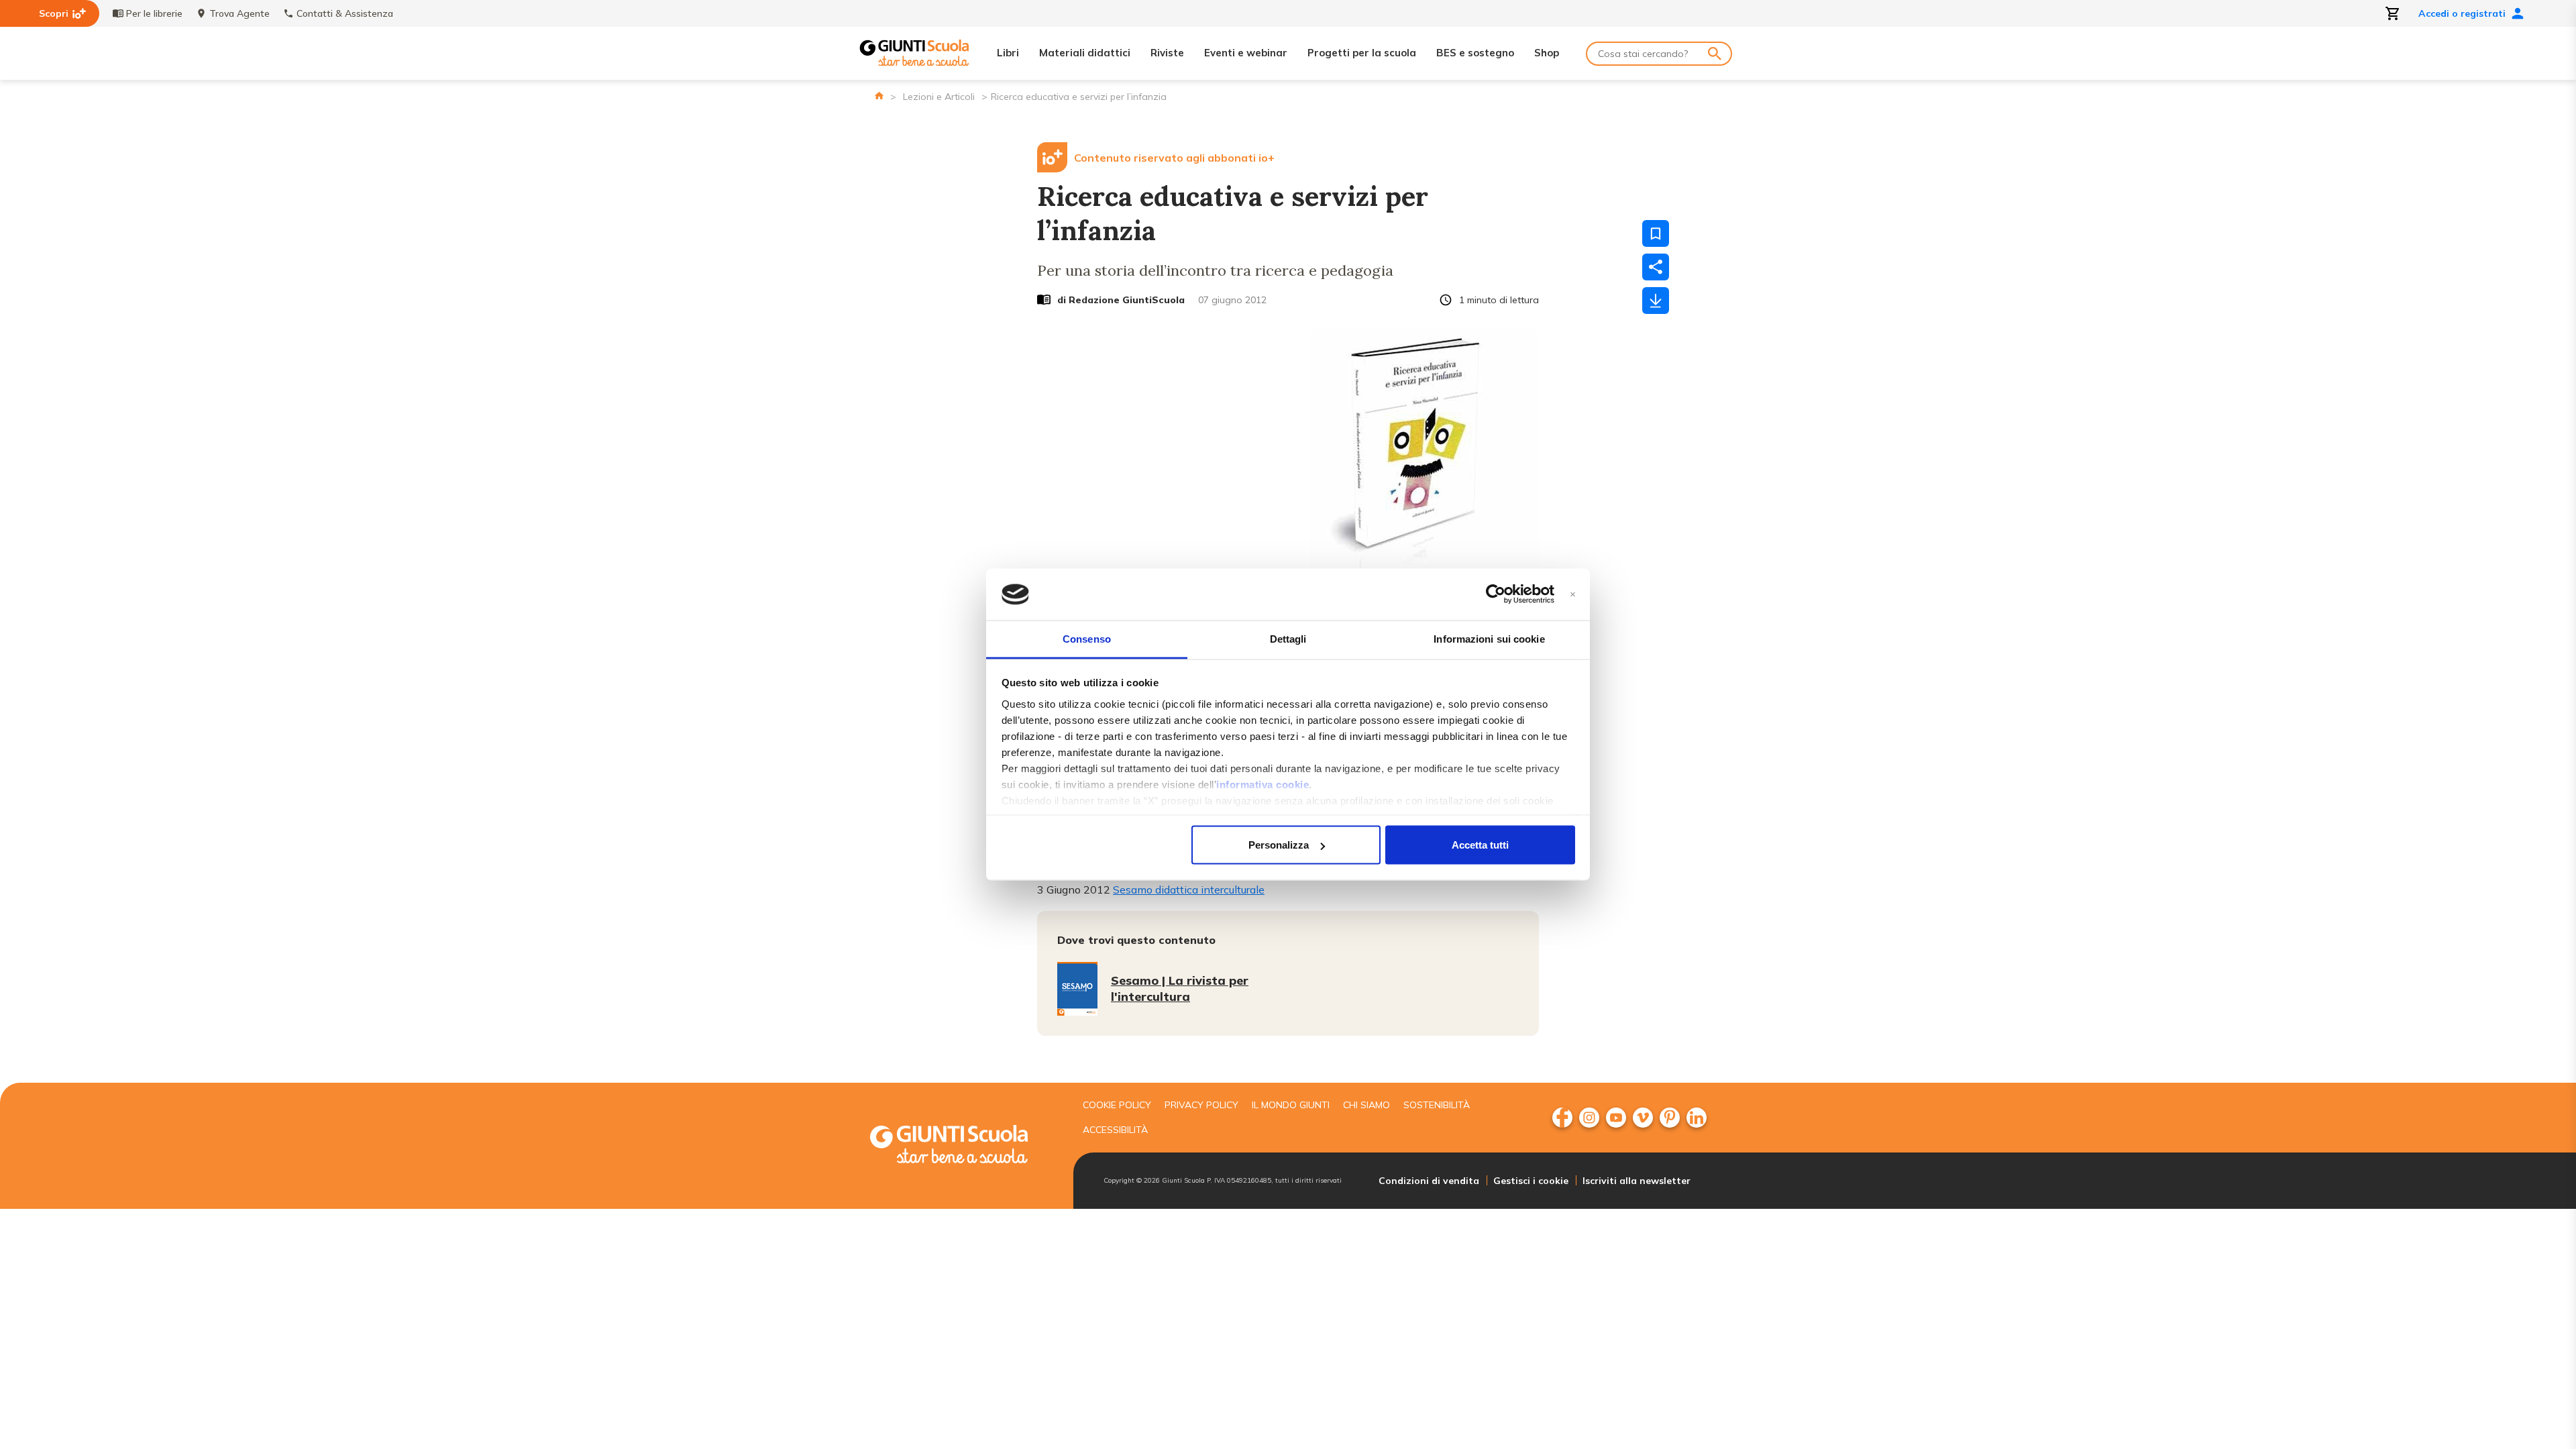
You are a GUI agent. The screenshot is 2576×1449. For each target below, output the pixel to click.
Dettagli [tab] (1288, 638)
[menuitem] (1562, 1118)
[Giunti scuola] (963, 1146)
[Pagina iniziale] (879, 96)
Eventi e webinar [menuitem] (1246, 53)
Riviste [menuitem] (1167, 53)
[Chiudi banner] (1573, 595)
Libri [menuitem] (1008, 53)
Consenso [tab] (1087, 638)
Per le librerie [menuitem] (154, 13)
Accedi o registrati (2462, 13)
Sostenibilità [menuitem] (1437, 1105)
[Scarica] (1656, 301)
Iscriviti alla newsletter (1636, 1181)
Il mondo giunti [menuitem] (1291, 1105)
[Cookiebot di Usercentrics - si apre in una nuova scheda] (1496, 594)
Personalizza (1279, 845)
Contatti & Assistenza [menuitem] (345, 13)
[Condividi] (1656, 267)
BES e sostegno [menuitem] (1475, 53)
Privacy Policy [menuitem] (1201, 1105)
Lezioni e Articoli (939, 97)
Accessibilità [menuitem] (1115, 1130)
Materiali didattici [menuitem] (1085, 53)
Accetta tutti (1480, 845)
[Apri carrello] (2393, 13)
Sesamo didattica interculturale (1189, 890)
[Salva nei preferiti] (1656, 233)
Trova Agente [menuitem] (239, 13)
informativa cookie (1263, 784)
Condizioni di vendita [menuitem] (1429, 1181)
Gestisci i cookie (1531, 1181)
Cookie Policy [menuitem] (1117, 1105)
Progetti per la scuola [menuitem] (1362, 53)
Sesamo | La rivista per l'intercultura (1180, 988)
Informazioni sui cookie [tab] (1489, 638)
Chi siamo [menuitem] (1366, 1105)
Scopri (54, 13)
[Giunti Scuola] (914, 53)
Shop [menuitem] (1547, 53)
